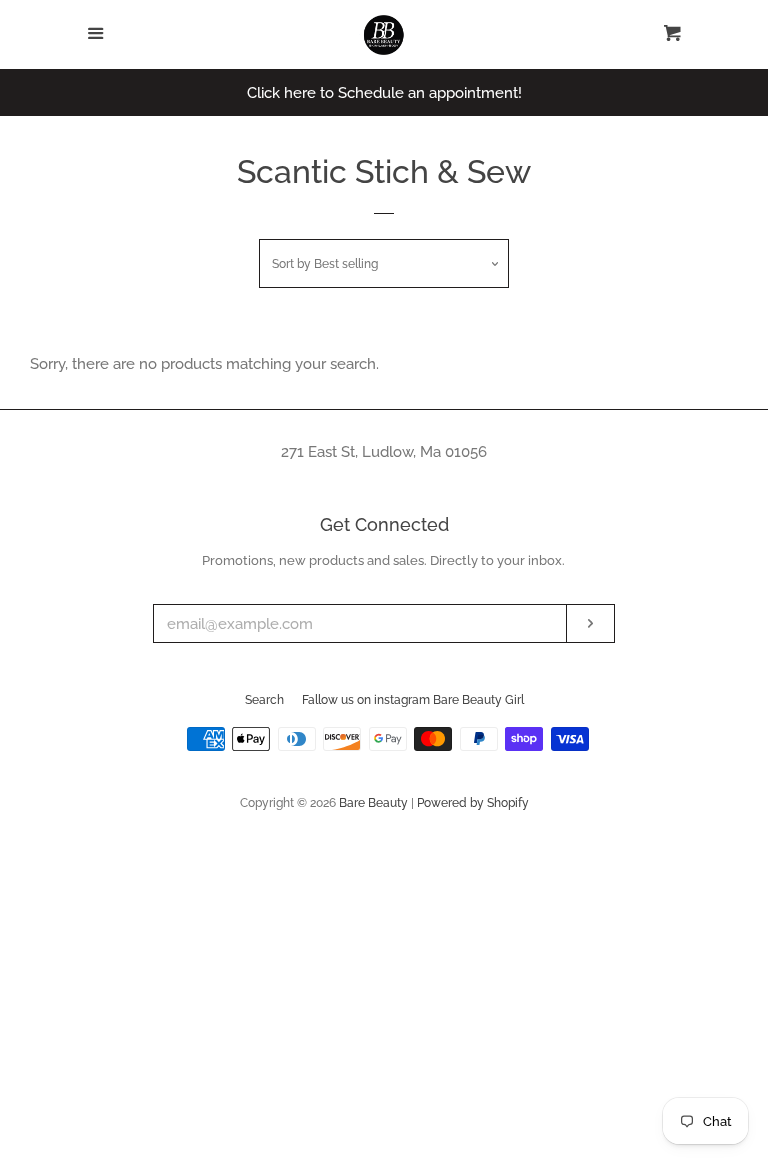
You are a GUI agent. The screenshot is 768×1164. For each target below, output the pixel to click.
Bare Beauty (375, 803)
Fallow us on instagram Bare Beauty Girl (413, 700)
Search (264, 700)
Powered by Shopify (473, 803)
